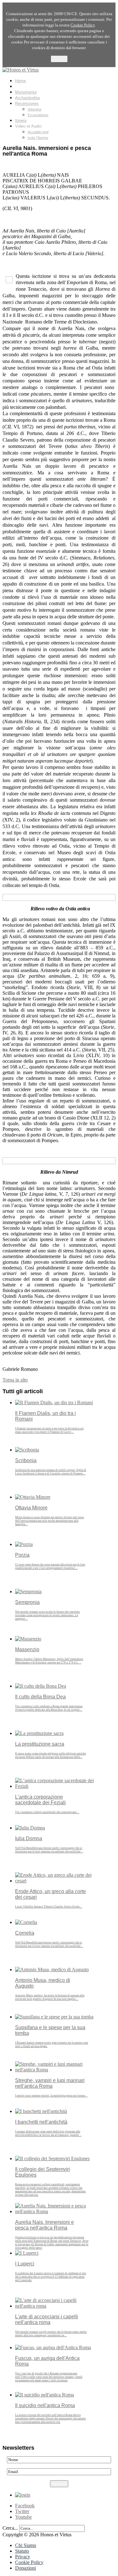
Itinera (21, 120)
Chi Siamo (26, 2545)
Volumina (34, 109)
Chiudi (59, 59)
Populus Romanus (32, 86)
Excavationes (38, 115)
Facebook (25, 2506)
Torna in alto (15, 1380)
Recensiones (27, 103)
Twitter (22, 2511)
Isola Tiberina (38, 138)
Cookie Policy (29, 2562)
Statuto (22, 2551)
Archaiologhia (27, 98)
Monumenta (26, 92)
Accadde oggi (38, 132)
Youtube (23, 2517)
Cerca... (10, 2528)
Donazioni (25, 2568)
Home (20, 81)
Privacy (23, 2557)
